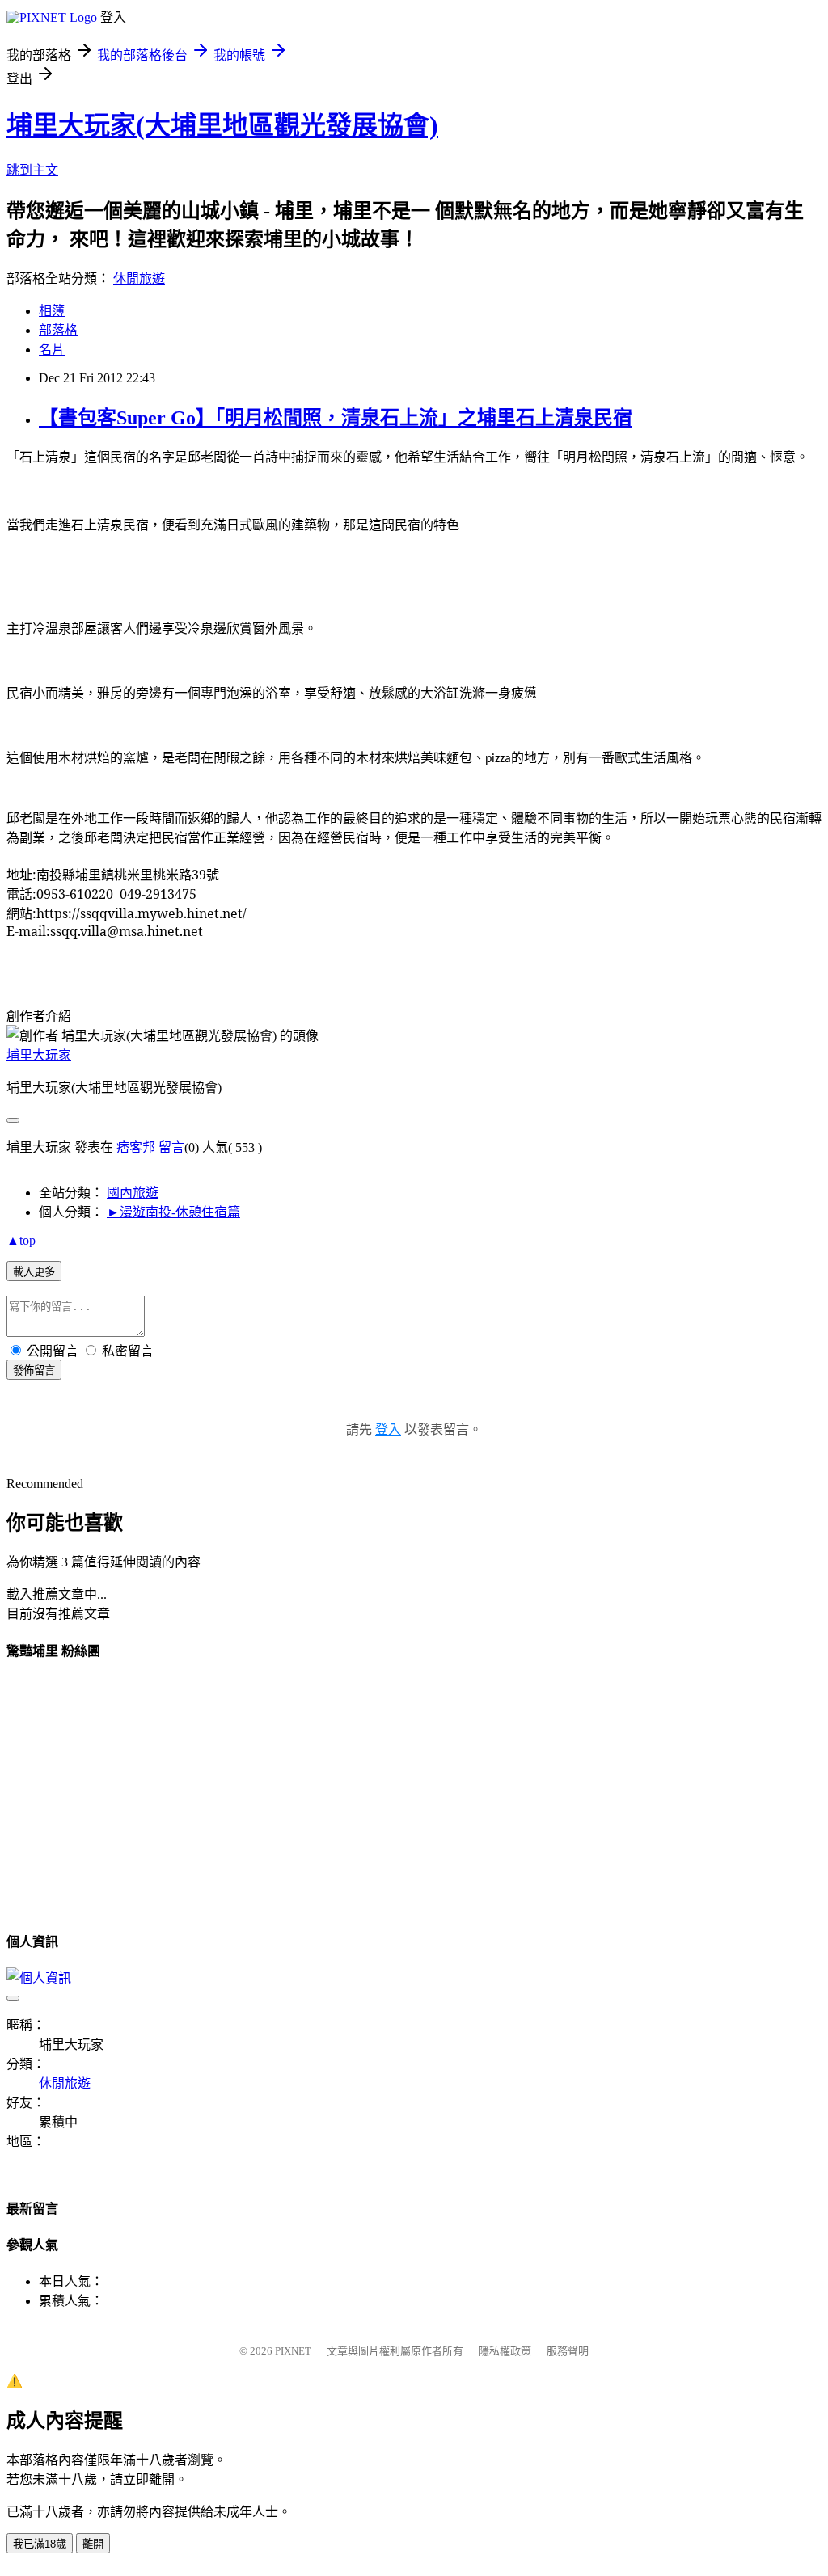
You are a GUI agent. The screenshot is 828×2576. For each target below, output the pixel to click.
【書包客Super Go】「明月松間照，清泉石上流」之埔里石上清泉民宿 (336, 418)
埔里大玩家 (39, 1055)
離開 (93, 2544)
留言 (171, 1147)
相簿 (52, 311)
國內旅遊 (133, 1193)
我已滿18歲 (40, 2544)
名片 (52, 350)
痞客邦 (136, 1147)
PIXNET (293, 2351)
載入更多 (34, 1272)
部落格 (58, 330)
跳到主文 (32, 170)
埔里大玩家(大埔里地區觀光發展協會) (222, 125)
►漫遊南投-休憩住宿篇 (173, 1212)
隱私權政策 (505, 2351)
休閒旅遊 (139, 278)
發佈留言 (34, 1370)
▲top (21, 1240)
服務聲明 (568, 2351)
